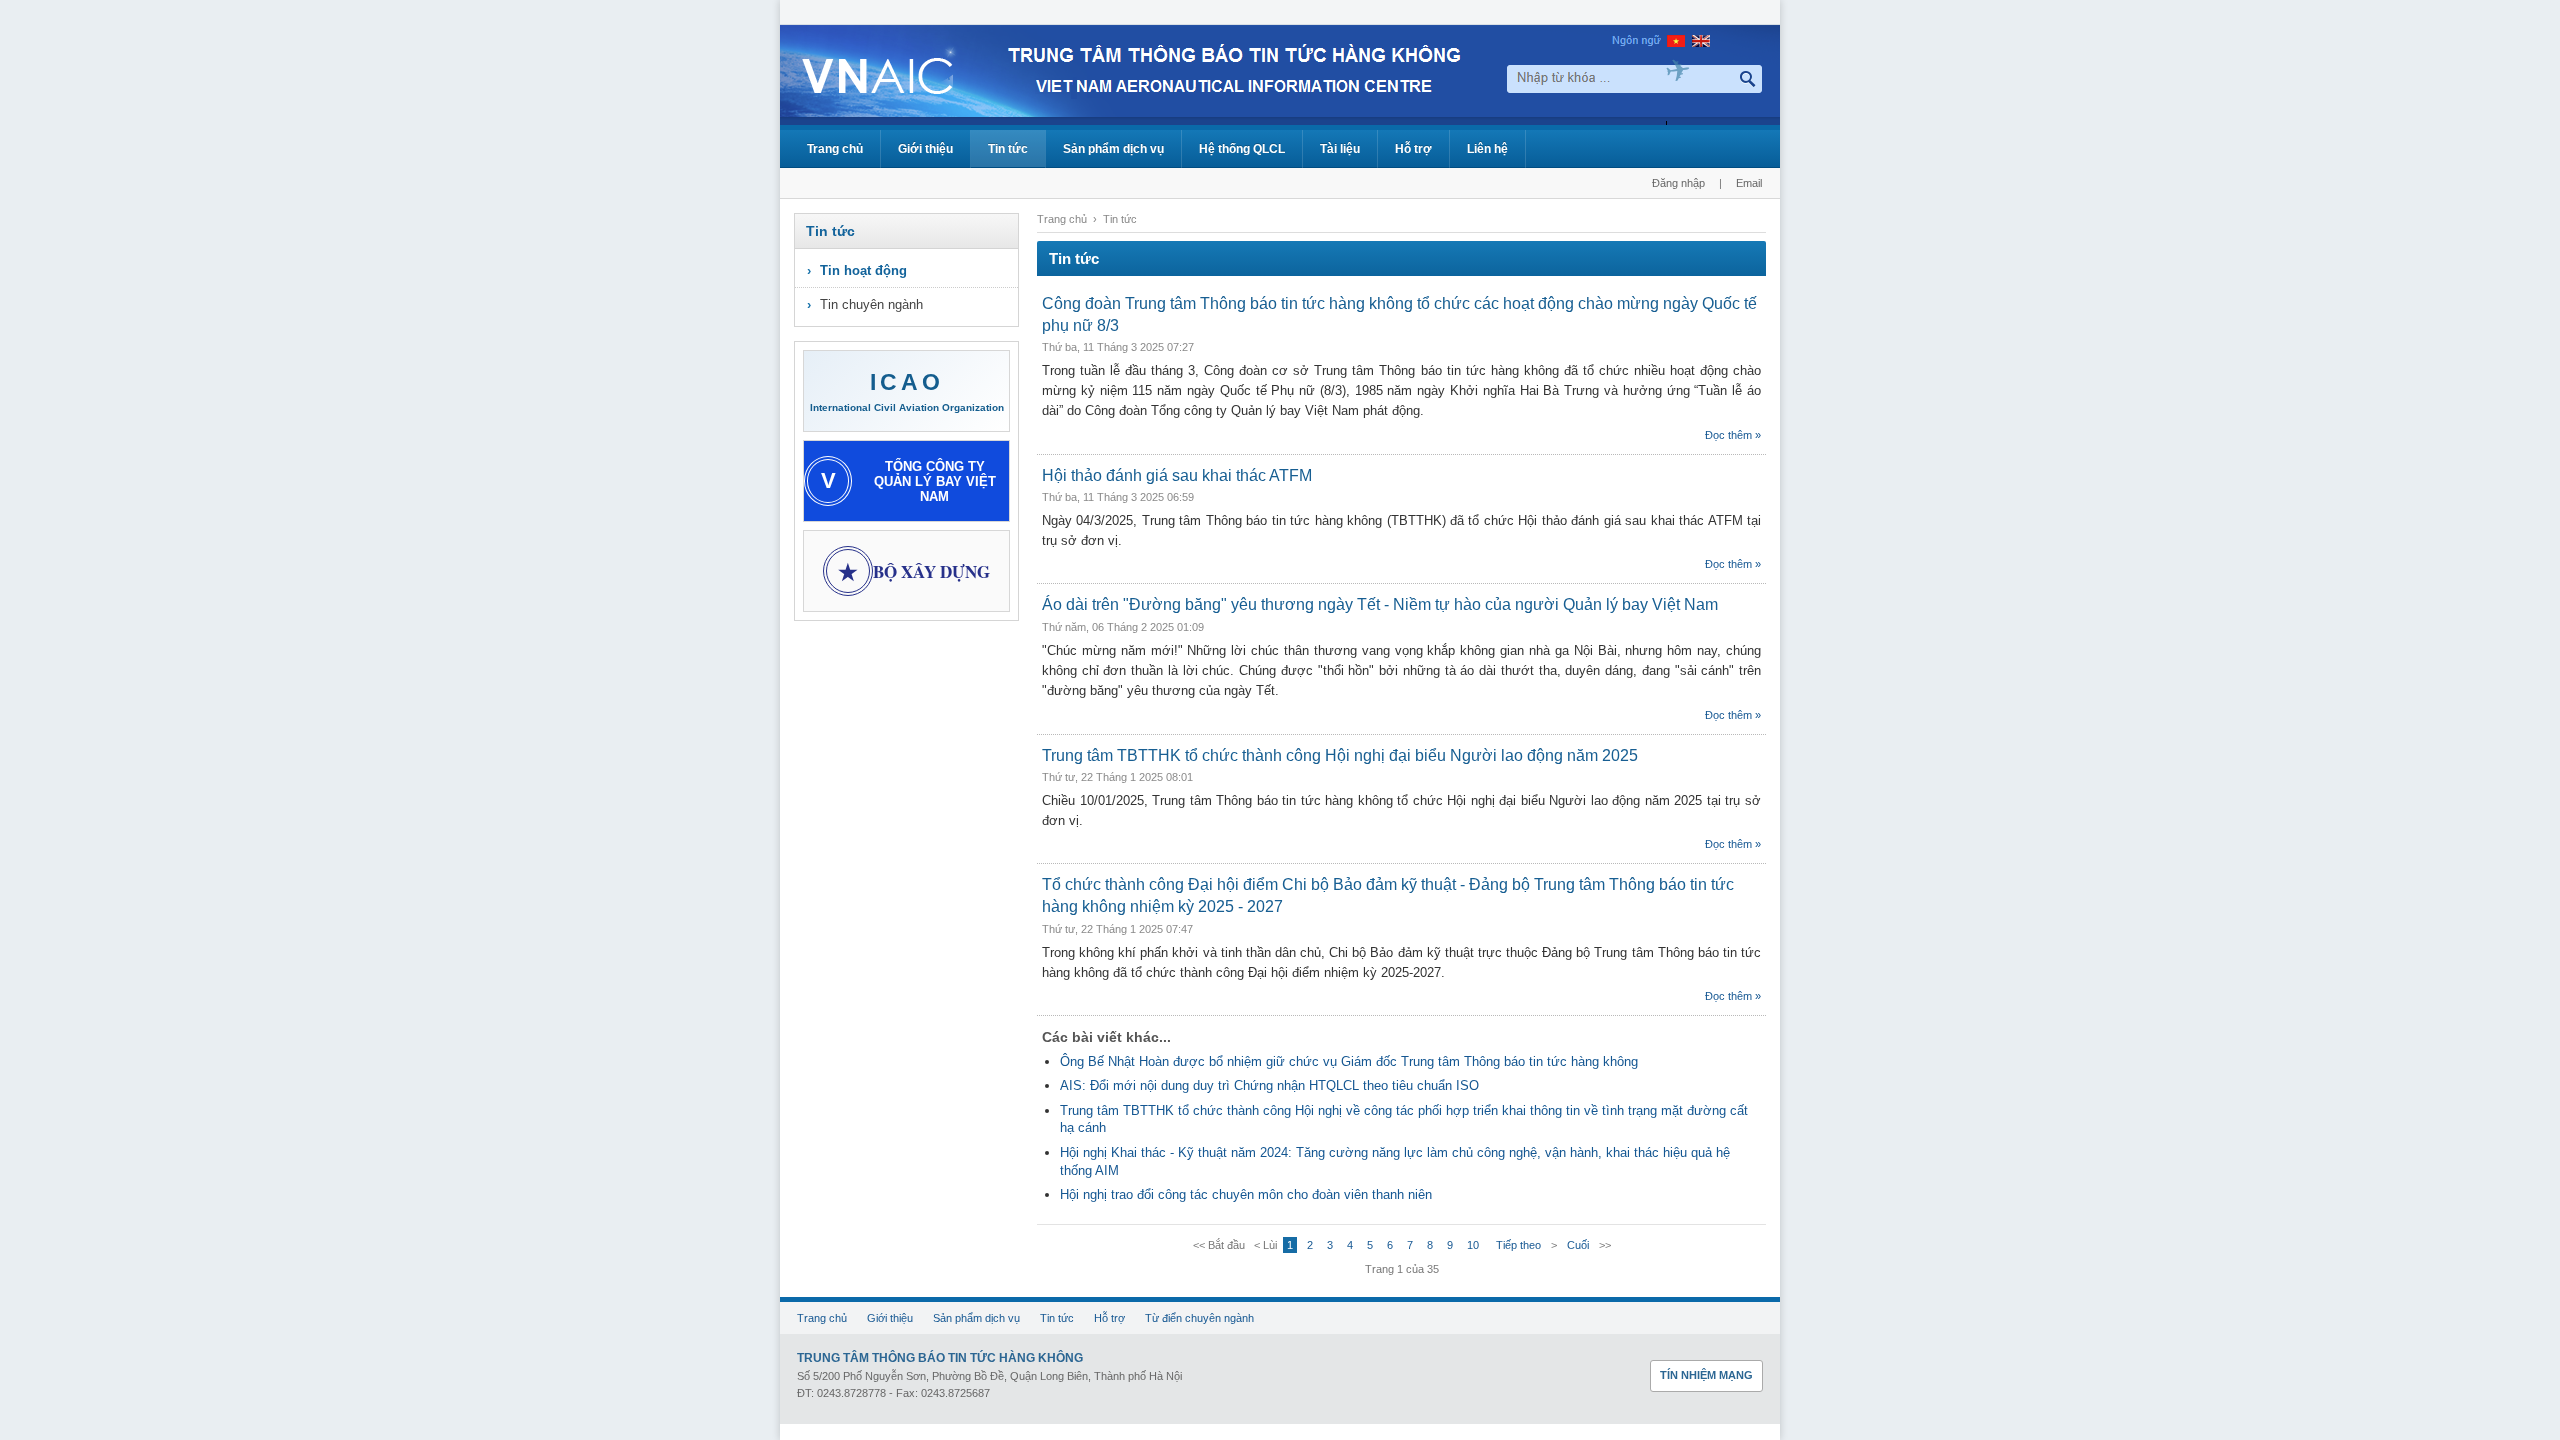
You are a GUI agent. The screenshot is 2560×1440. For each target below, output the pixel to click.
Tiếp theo (1518, 1245)
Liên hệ (1487, 149)
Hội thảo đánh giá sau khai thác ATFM (1177, 475)
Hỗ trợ (1413, 149)
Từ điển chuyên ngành (1199, 1318)
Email (1749, 183)
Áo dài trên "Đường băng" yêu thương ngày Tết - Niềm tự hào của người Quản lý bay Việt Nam (1380, 604)
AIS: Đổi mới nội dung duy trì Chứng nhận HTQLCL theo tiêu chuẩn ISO (1269, 1085)
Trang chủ (835, 149)
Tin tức (1008, 149)
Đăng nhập (1678, 183)
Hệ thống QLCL (1242, 149)
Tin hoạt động (863, 270)
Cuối (1578, 1245)
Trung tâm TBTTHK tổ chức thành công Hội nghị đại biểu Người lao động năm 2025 (1340, 755)
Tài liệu (1340, 149)
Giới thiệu (925, 149)
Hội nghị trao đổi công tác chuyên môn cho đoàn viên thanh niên (1246, 1194)
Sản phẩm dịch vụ (1113, 149)
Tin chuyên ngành (871, 304)
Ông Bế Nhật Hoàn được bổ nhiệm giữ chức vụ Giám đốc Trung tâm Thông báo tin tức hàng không (1349, 1061)
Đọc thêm (1728, 435)
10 (1473, 1245)
